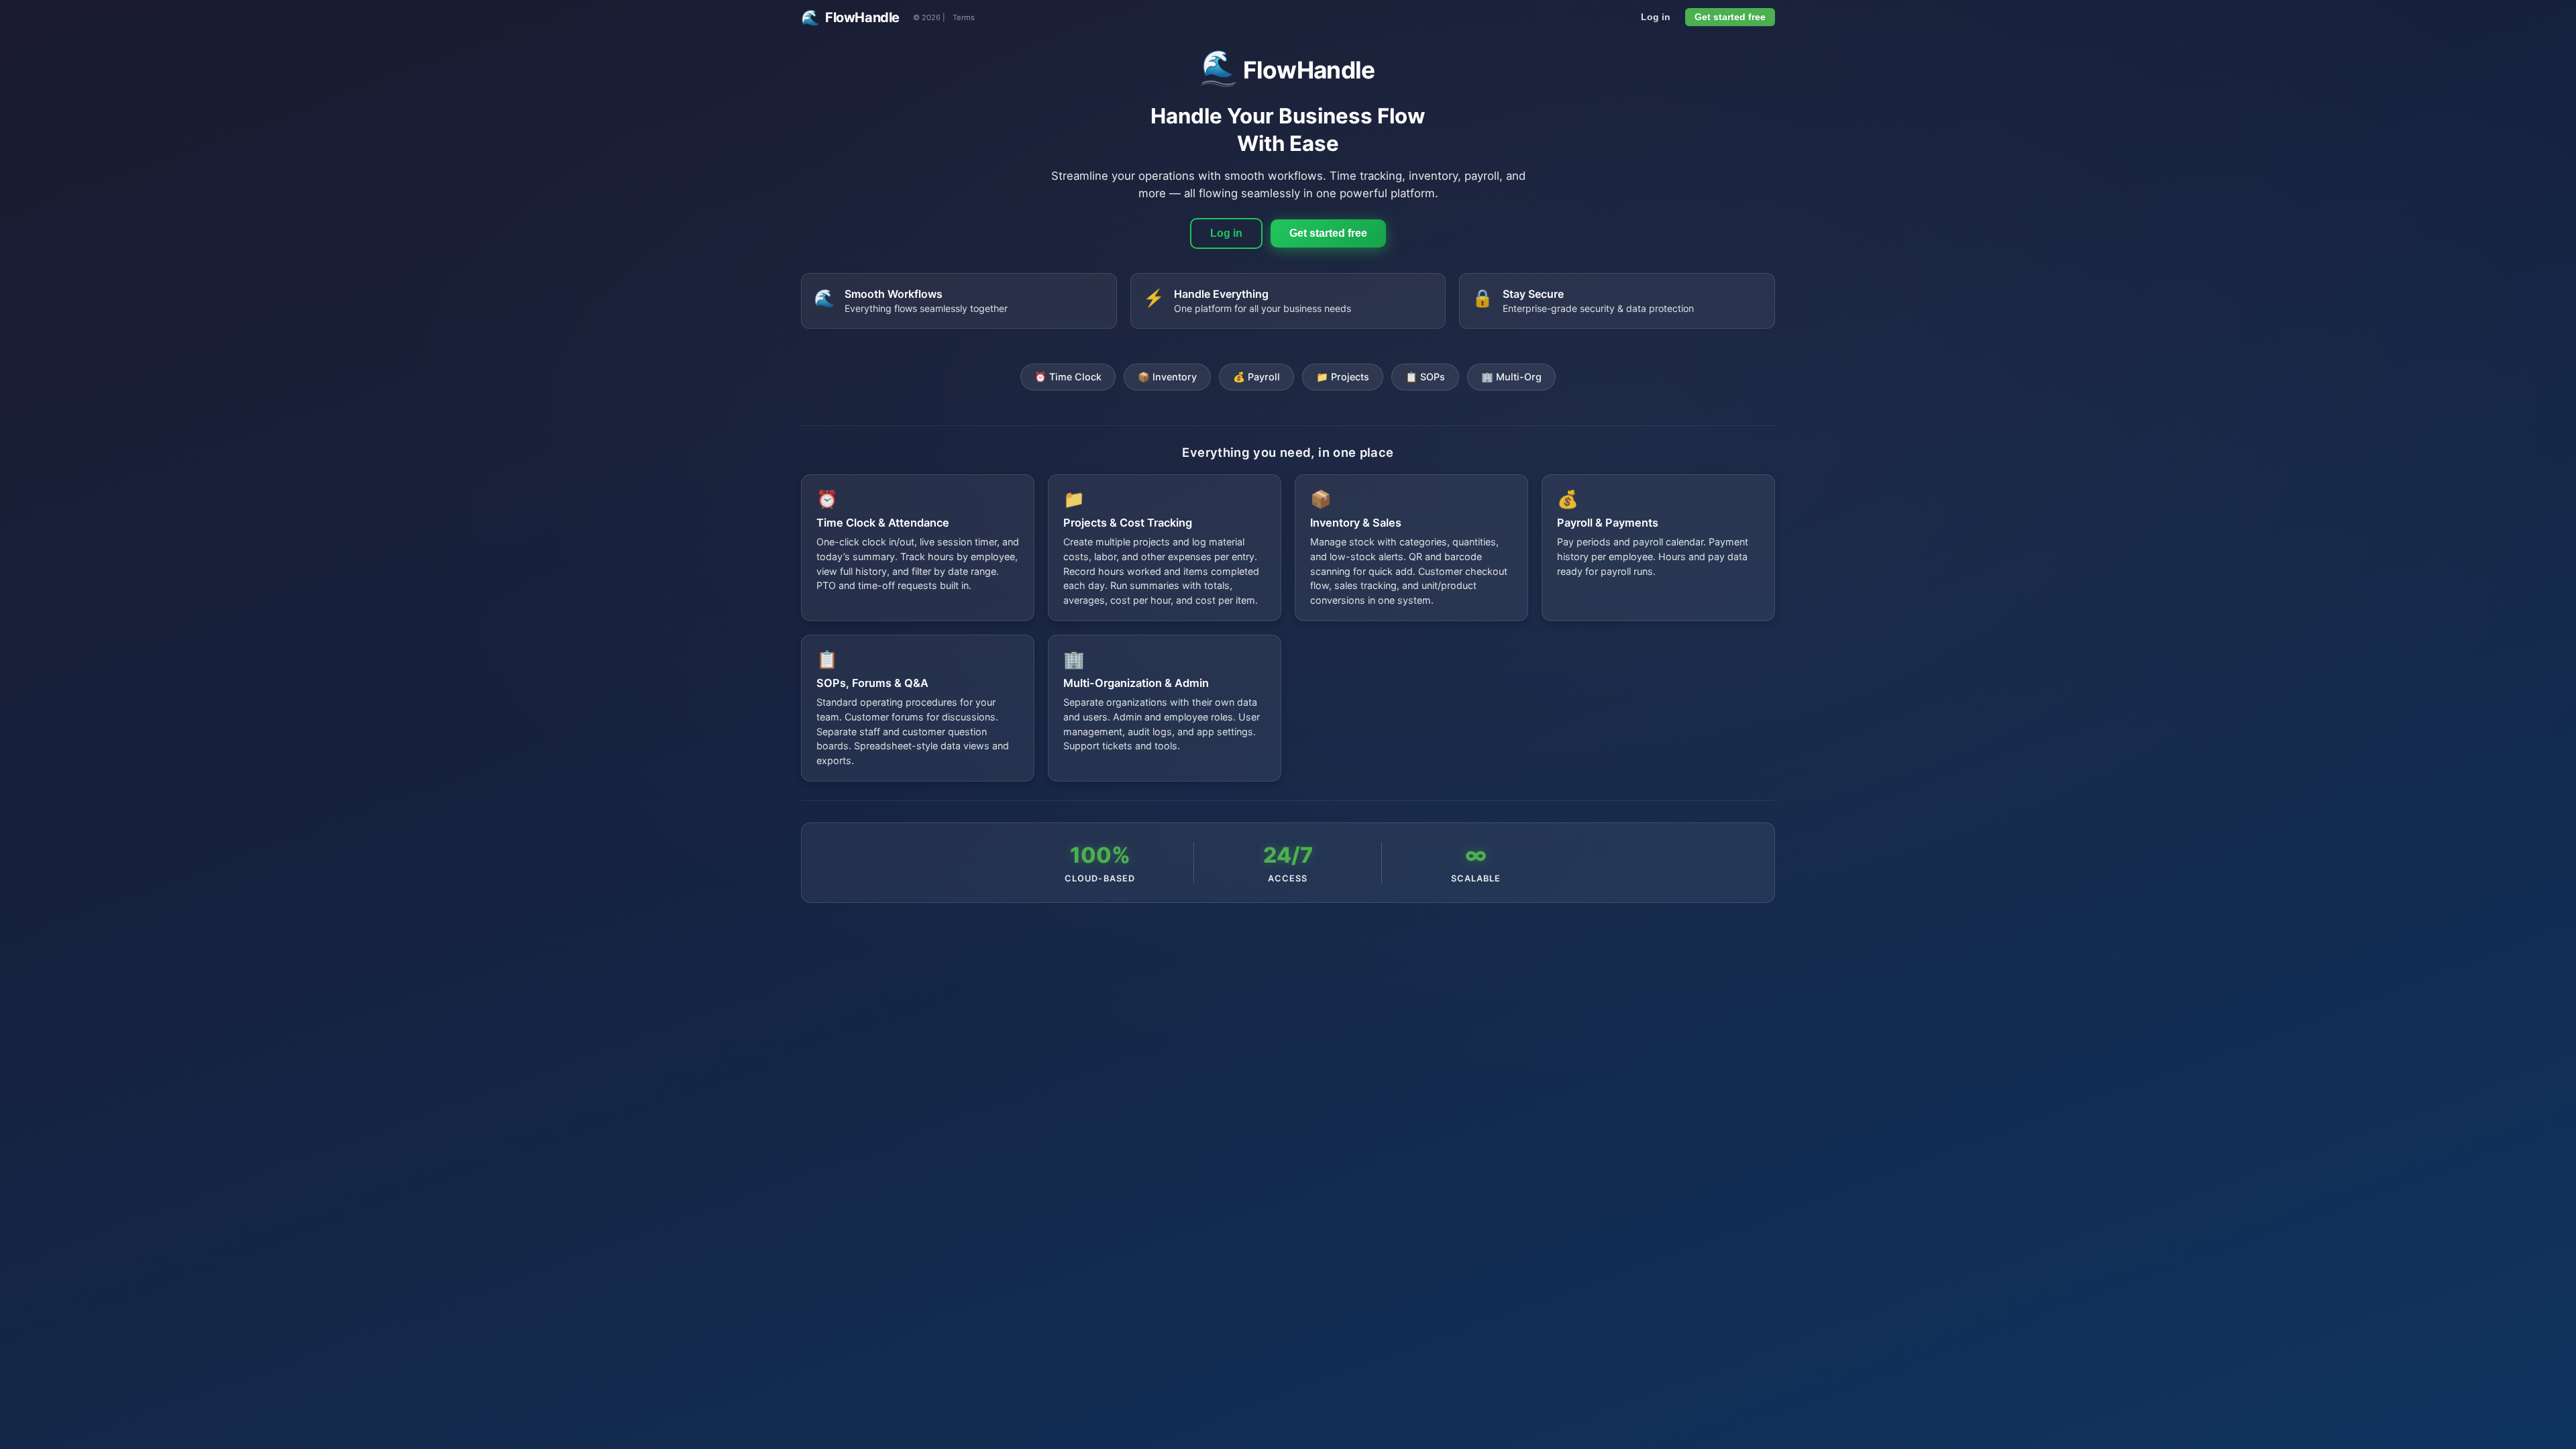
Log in (1656, 17)
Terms (964, 17)
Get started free (1730, 17)
